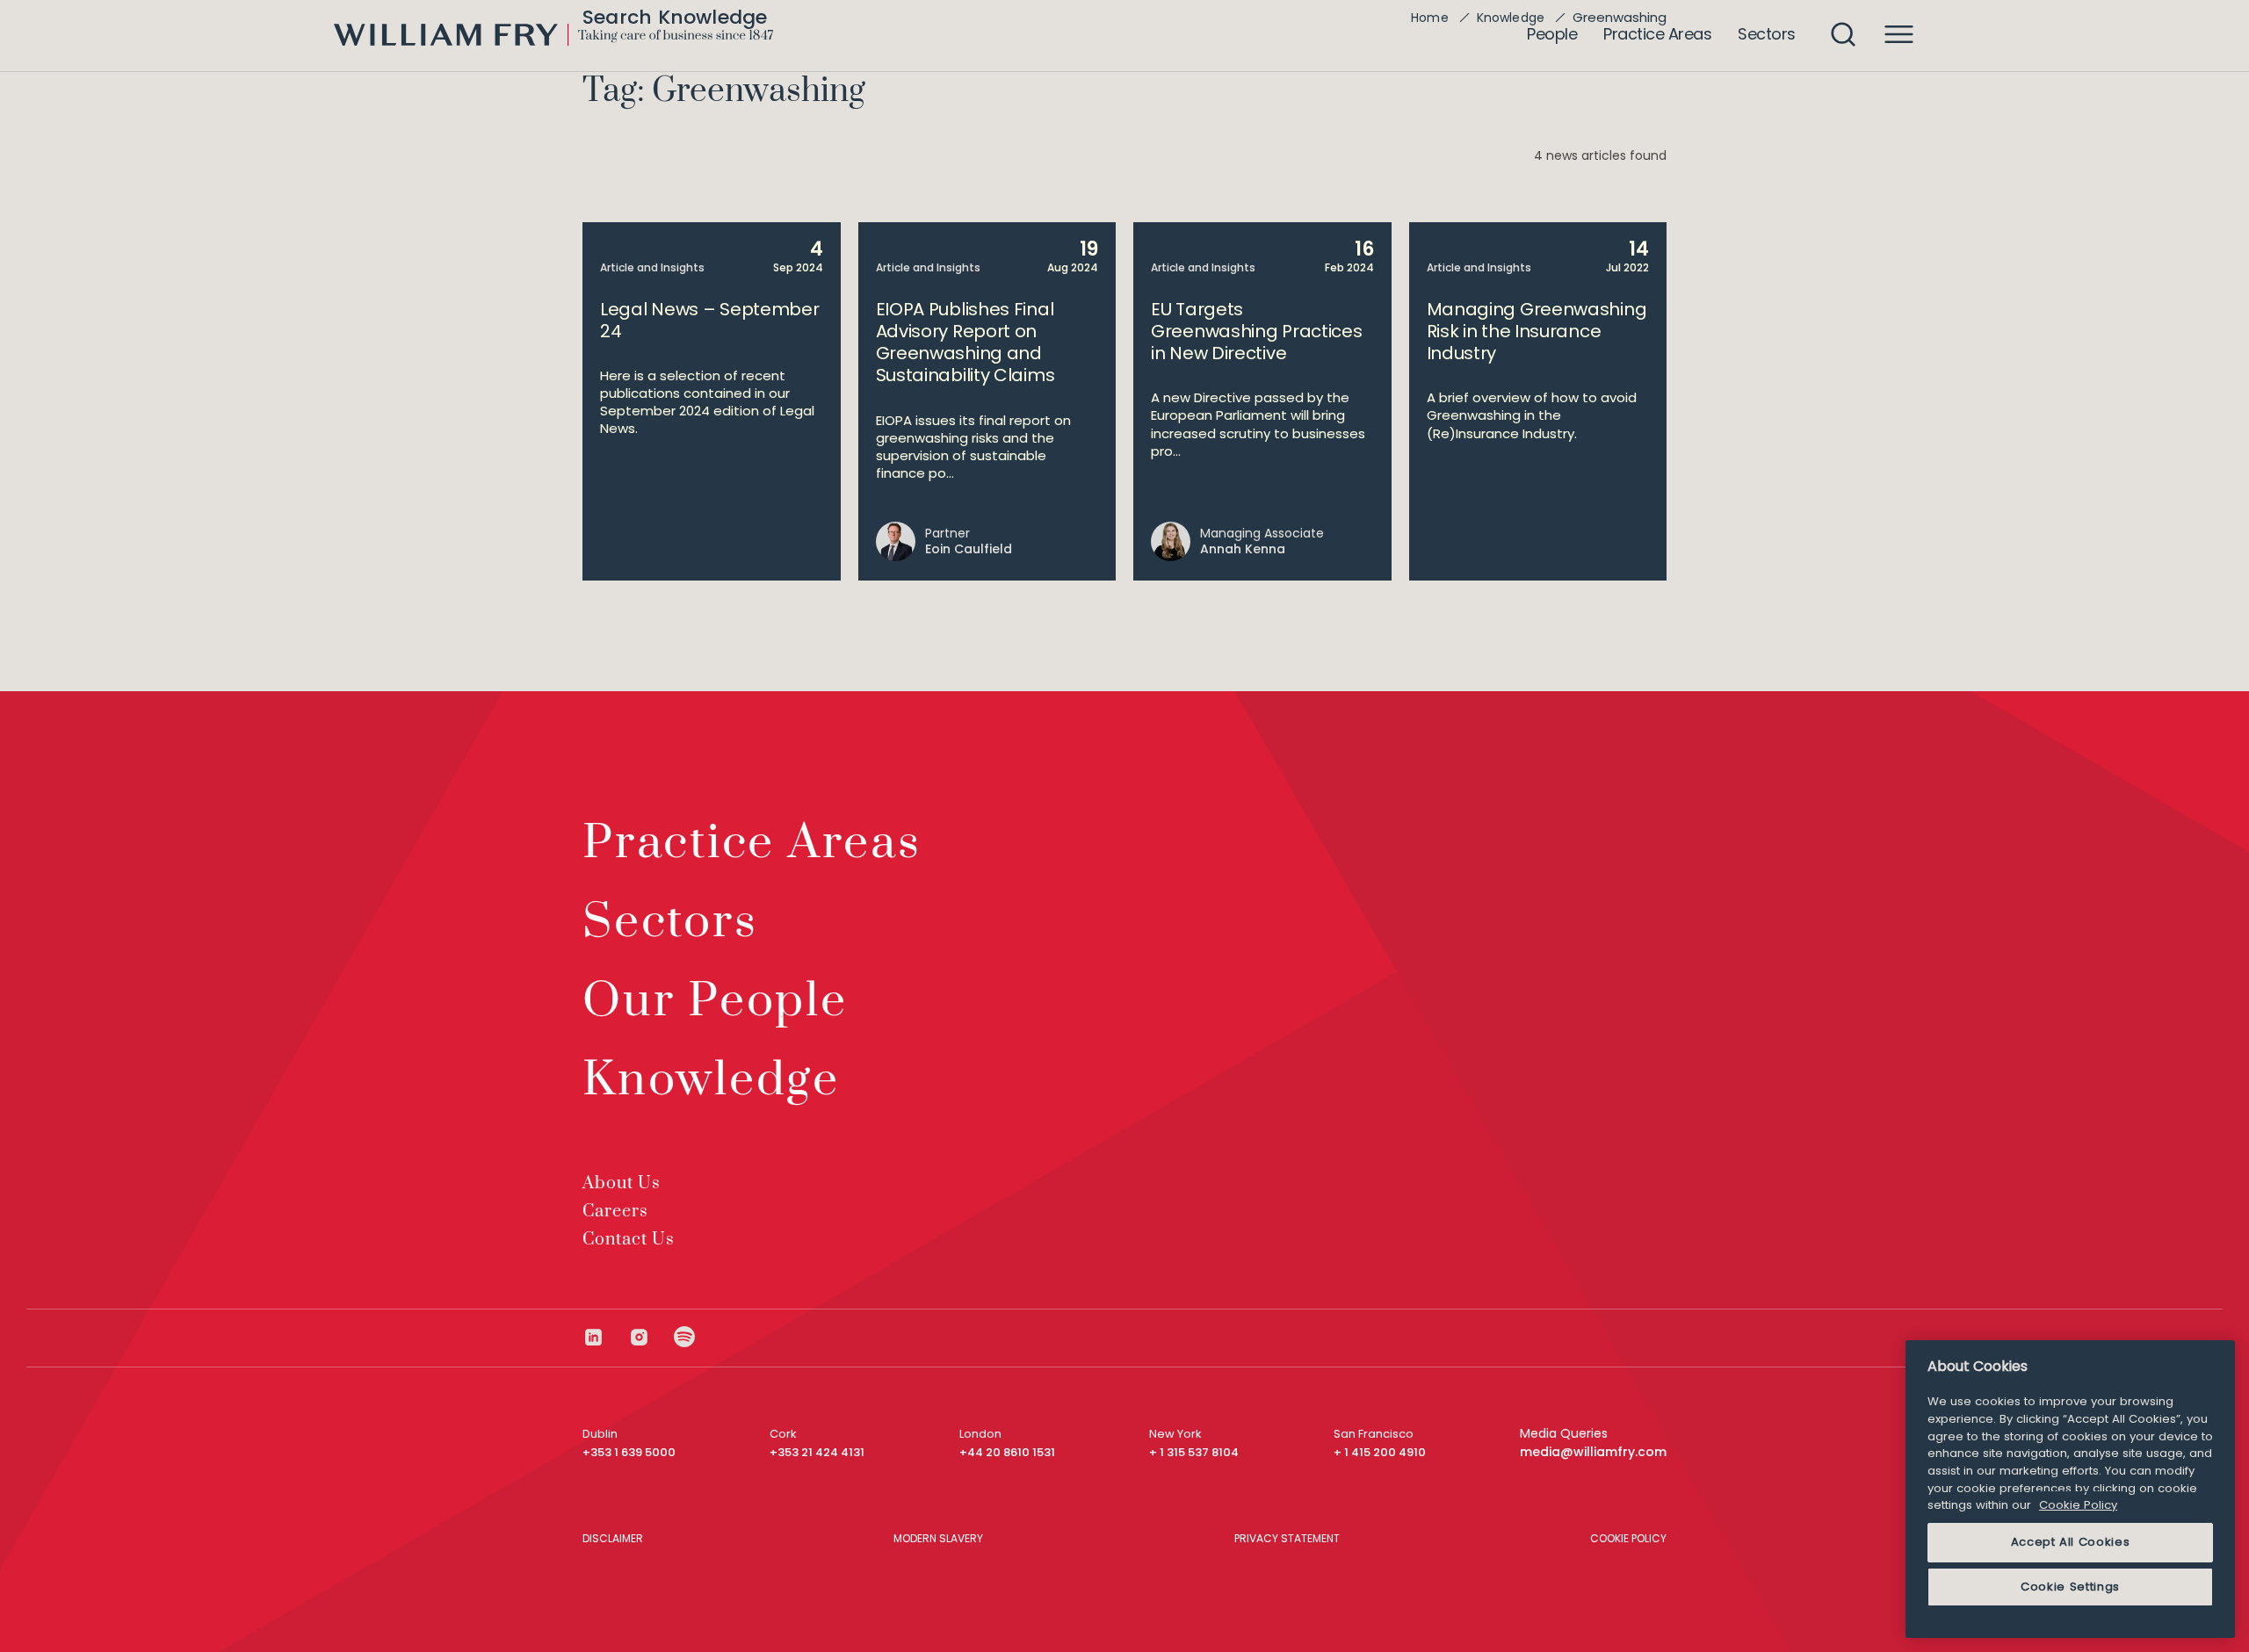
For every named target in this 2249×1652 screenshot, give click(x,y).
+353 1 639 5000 (629, 1452)
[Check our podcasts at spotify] (685, 1337)
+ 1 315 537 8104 (1194, 1452)
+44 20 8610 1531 (1007, 1452)
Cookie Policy (2078, 1505)
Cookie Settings (2070, 1587)
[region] (2070, 1489)
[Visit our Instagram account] (651, 1337)
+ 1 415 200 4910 (1380, 1452)
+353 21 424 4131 (817, 1452)
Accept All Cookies (2071, 1542)
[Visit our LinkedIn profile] (605, 1337)
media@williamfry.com (1593, 1452)
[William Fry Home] (553, 35)
